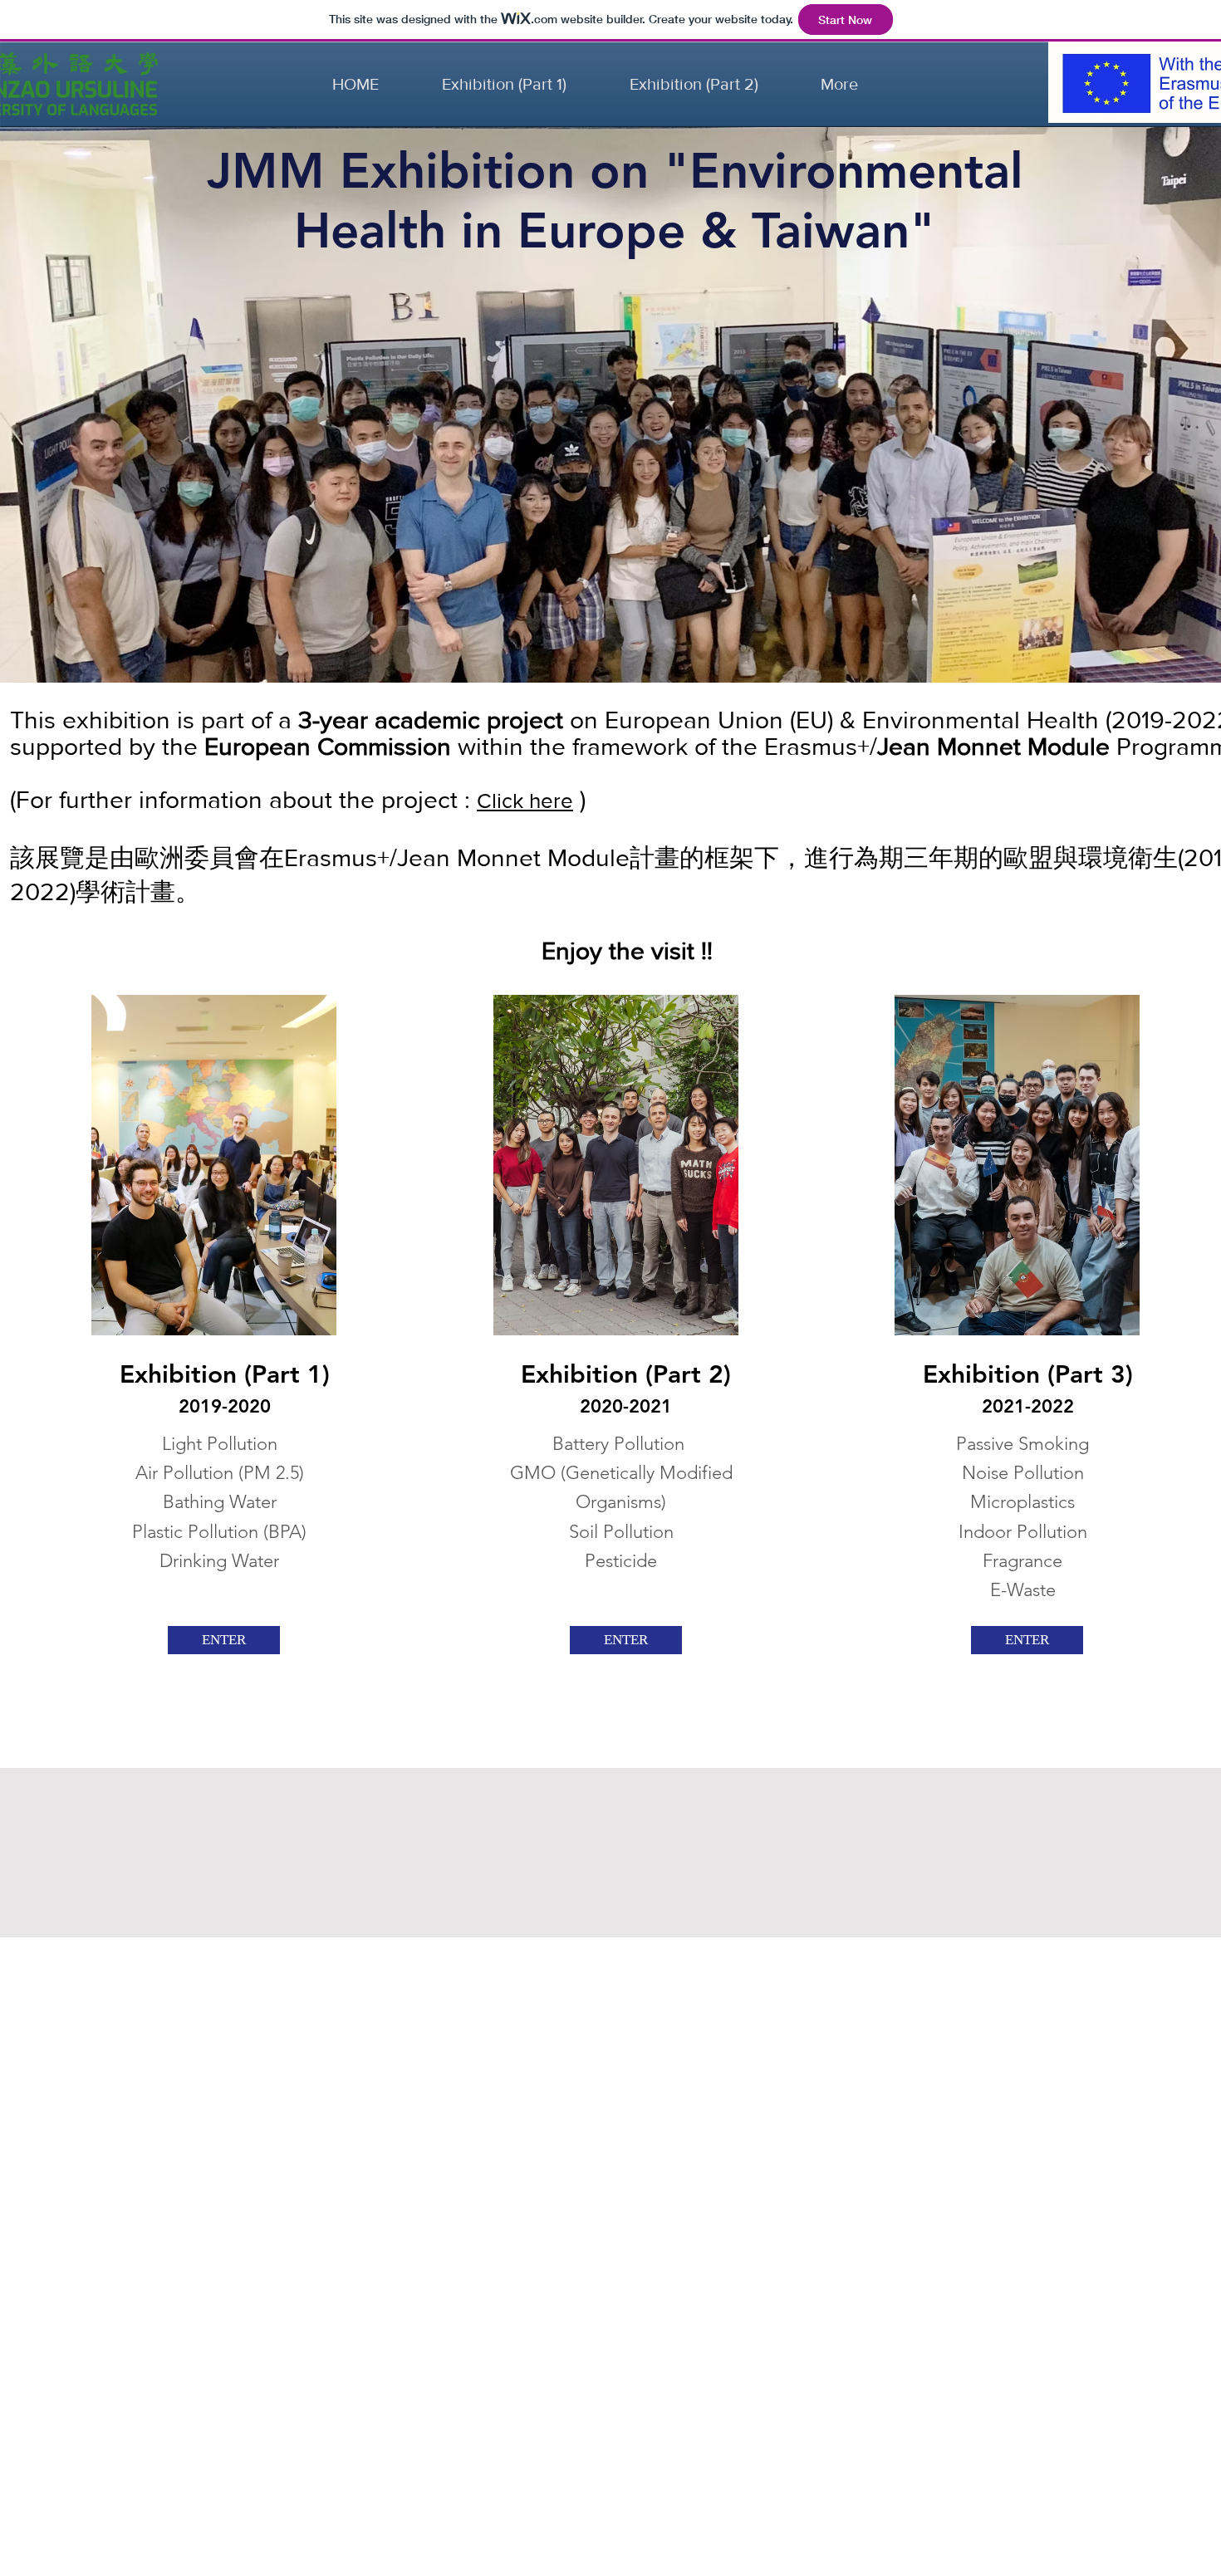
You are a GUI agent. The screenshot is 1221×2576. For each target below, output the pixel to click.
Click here (525, 801)
